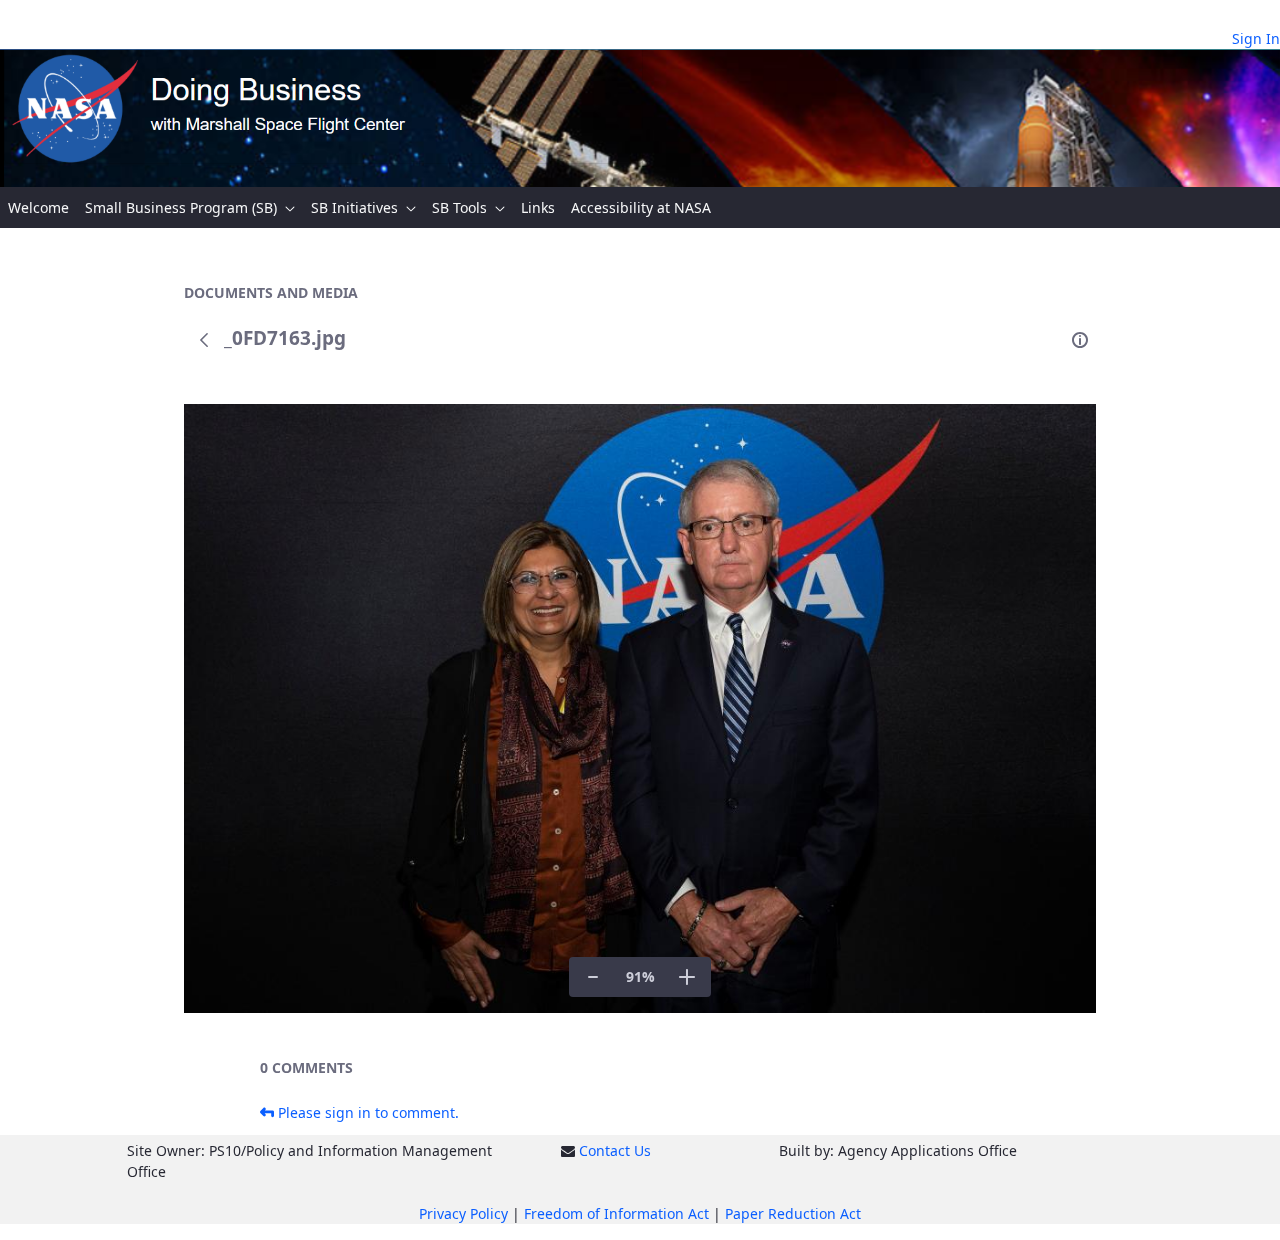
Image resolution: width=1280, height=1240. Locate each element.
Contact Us (615, 1150)
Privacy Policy (463, 1213)
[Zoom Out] (593, 977)
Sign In (1256, 38)
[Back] (204, 340)
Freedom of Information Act (616, 1213)
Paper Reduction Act (793, 1213)
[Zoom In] (687, 977)
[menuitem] (38, 207)
